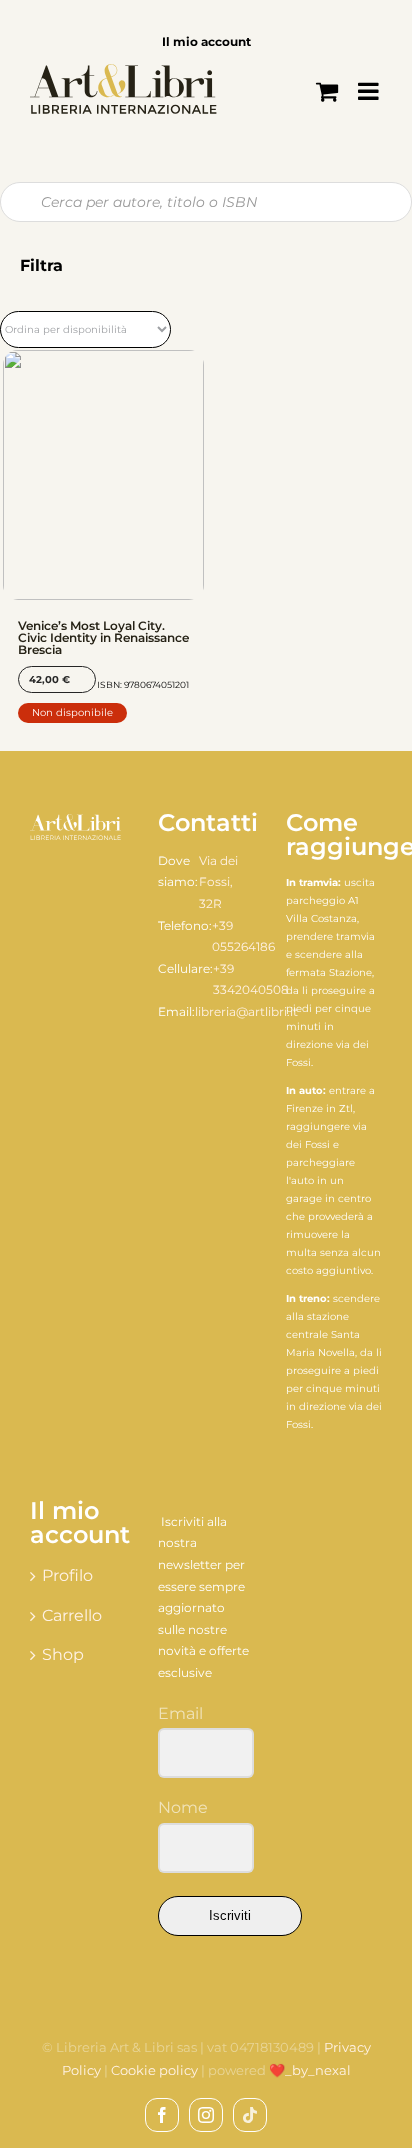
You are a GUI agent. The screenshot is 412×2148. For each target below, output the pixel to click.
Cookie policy (154, 2070)
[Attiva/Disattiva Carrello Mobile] (327, 91)
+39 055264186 (243, 936)
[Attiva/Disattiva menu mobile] (370, 91)
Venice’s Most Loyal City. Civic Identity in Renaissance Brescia (103, 637)
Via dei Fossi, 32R (218, 882)
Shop (63, 1654)
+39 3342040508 (251, 979)
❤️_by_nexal (310, 2070)
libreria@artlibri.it (246, 1011)
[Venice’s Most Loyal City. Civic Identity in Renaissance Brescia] (103, 475)
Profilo (67, 1575)
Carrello (72, 1615)
